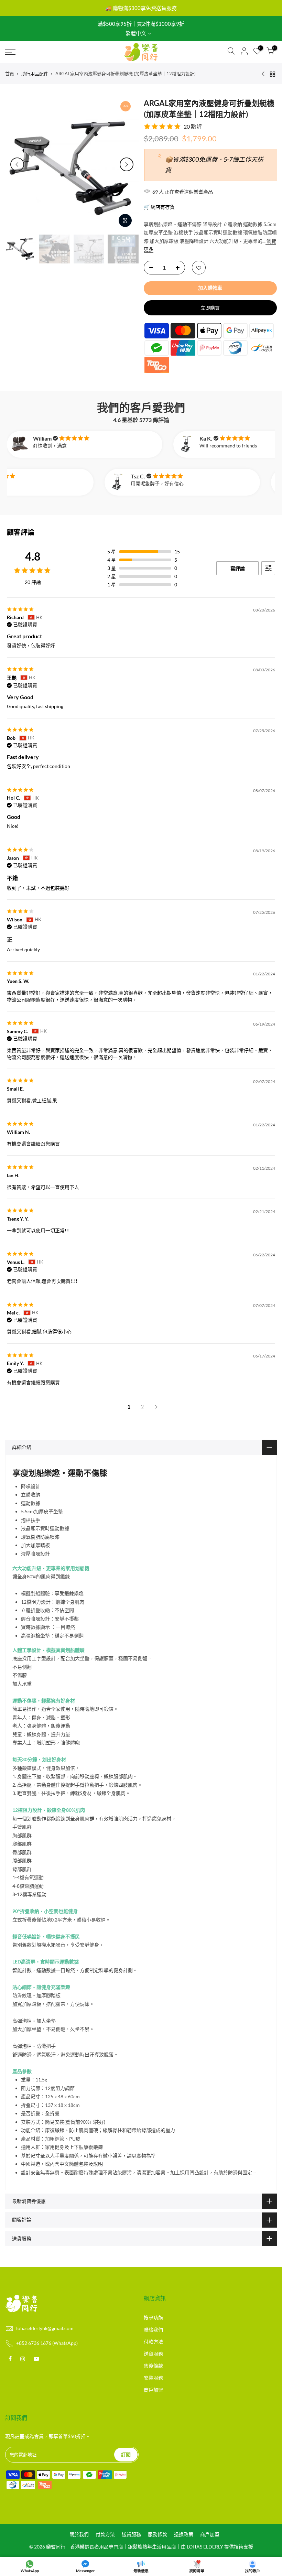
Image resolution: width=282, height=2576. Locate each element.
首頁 (10, 74)
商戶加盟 (153, 2390)
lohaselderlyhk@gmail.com (45, 2328)
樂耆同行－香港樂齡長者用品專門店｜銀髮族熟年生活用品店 (111, 2547)
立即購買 (210, 308)
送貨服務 (153, 2354)
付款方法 (153, 2342)
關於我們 (79, 2534)
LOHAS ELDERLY (205, 2547)
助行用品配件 (35, 74)
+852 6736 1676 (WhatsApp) (47, 2343)
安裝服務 (153, 2378)
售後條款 (153, 2366)
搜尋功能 (153, 2318)
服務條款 (158, 2534)
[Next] (127, 164)
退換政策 (184, 2534)
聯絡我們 (153, 2330)
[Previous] (17, 164)
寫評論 (238, 568)
